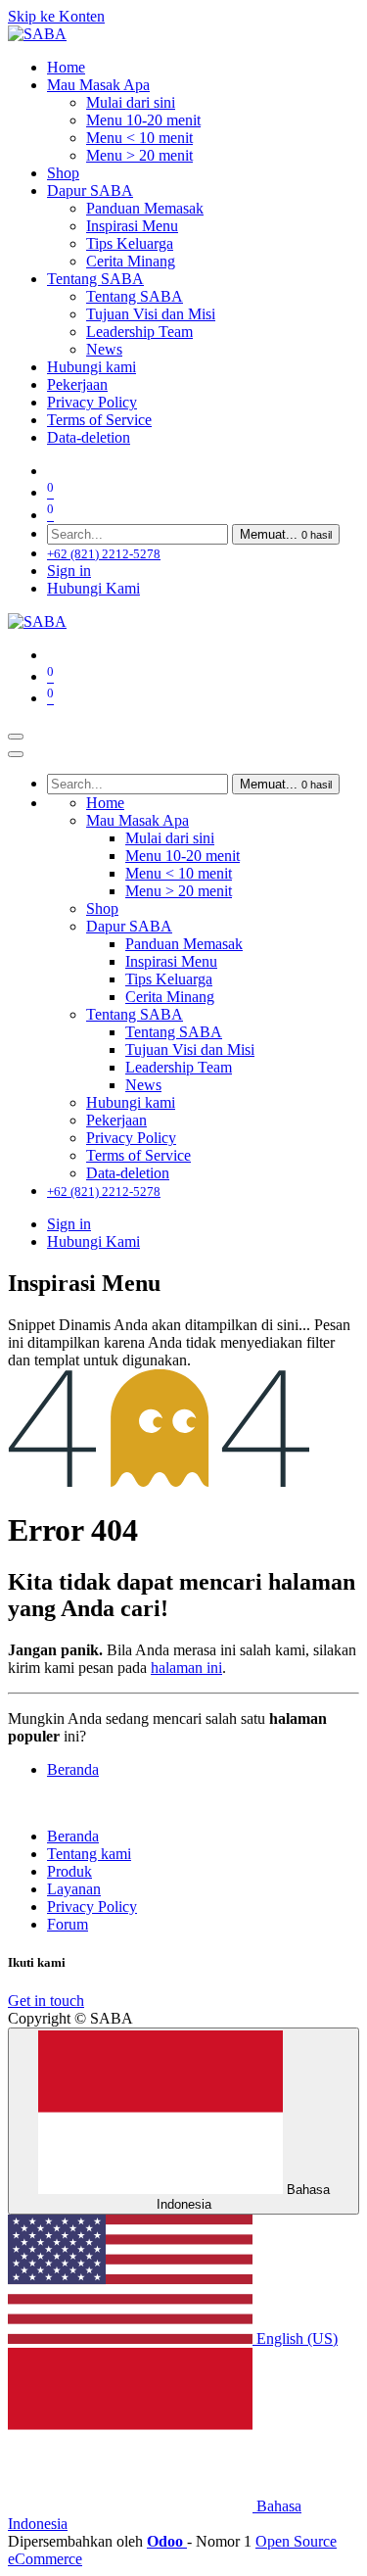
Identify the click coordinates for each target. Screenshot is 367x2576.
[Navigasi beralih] (16, 737)
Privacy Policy (92, 1907)
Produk (69, 1871)
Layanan (74, 1889)
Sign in (69, 571)
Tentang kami (89, 1854)
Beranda (73, 1769)
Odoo (167, 2541)
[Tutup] (16, 754)
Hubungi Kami (93, 588)
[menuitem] (66, 67)
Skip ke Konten (56, 16)
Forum (68, 1924)
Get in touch (46, 2001)
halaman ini (186, 1668)
